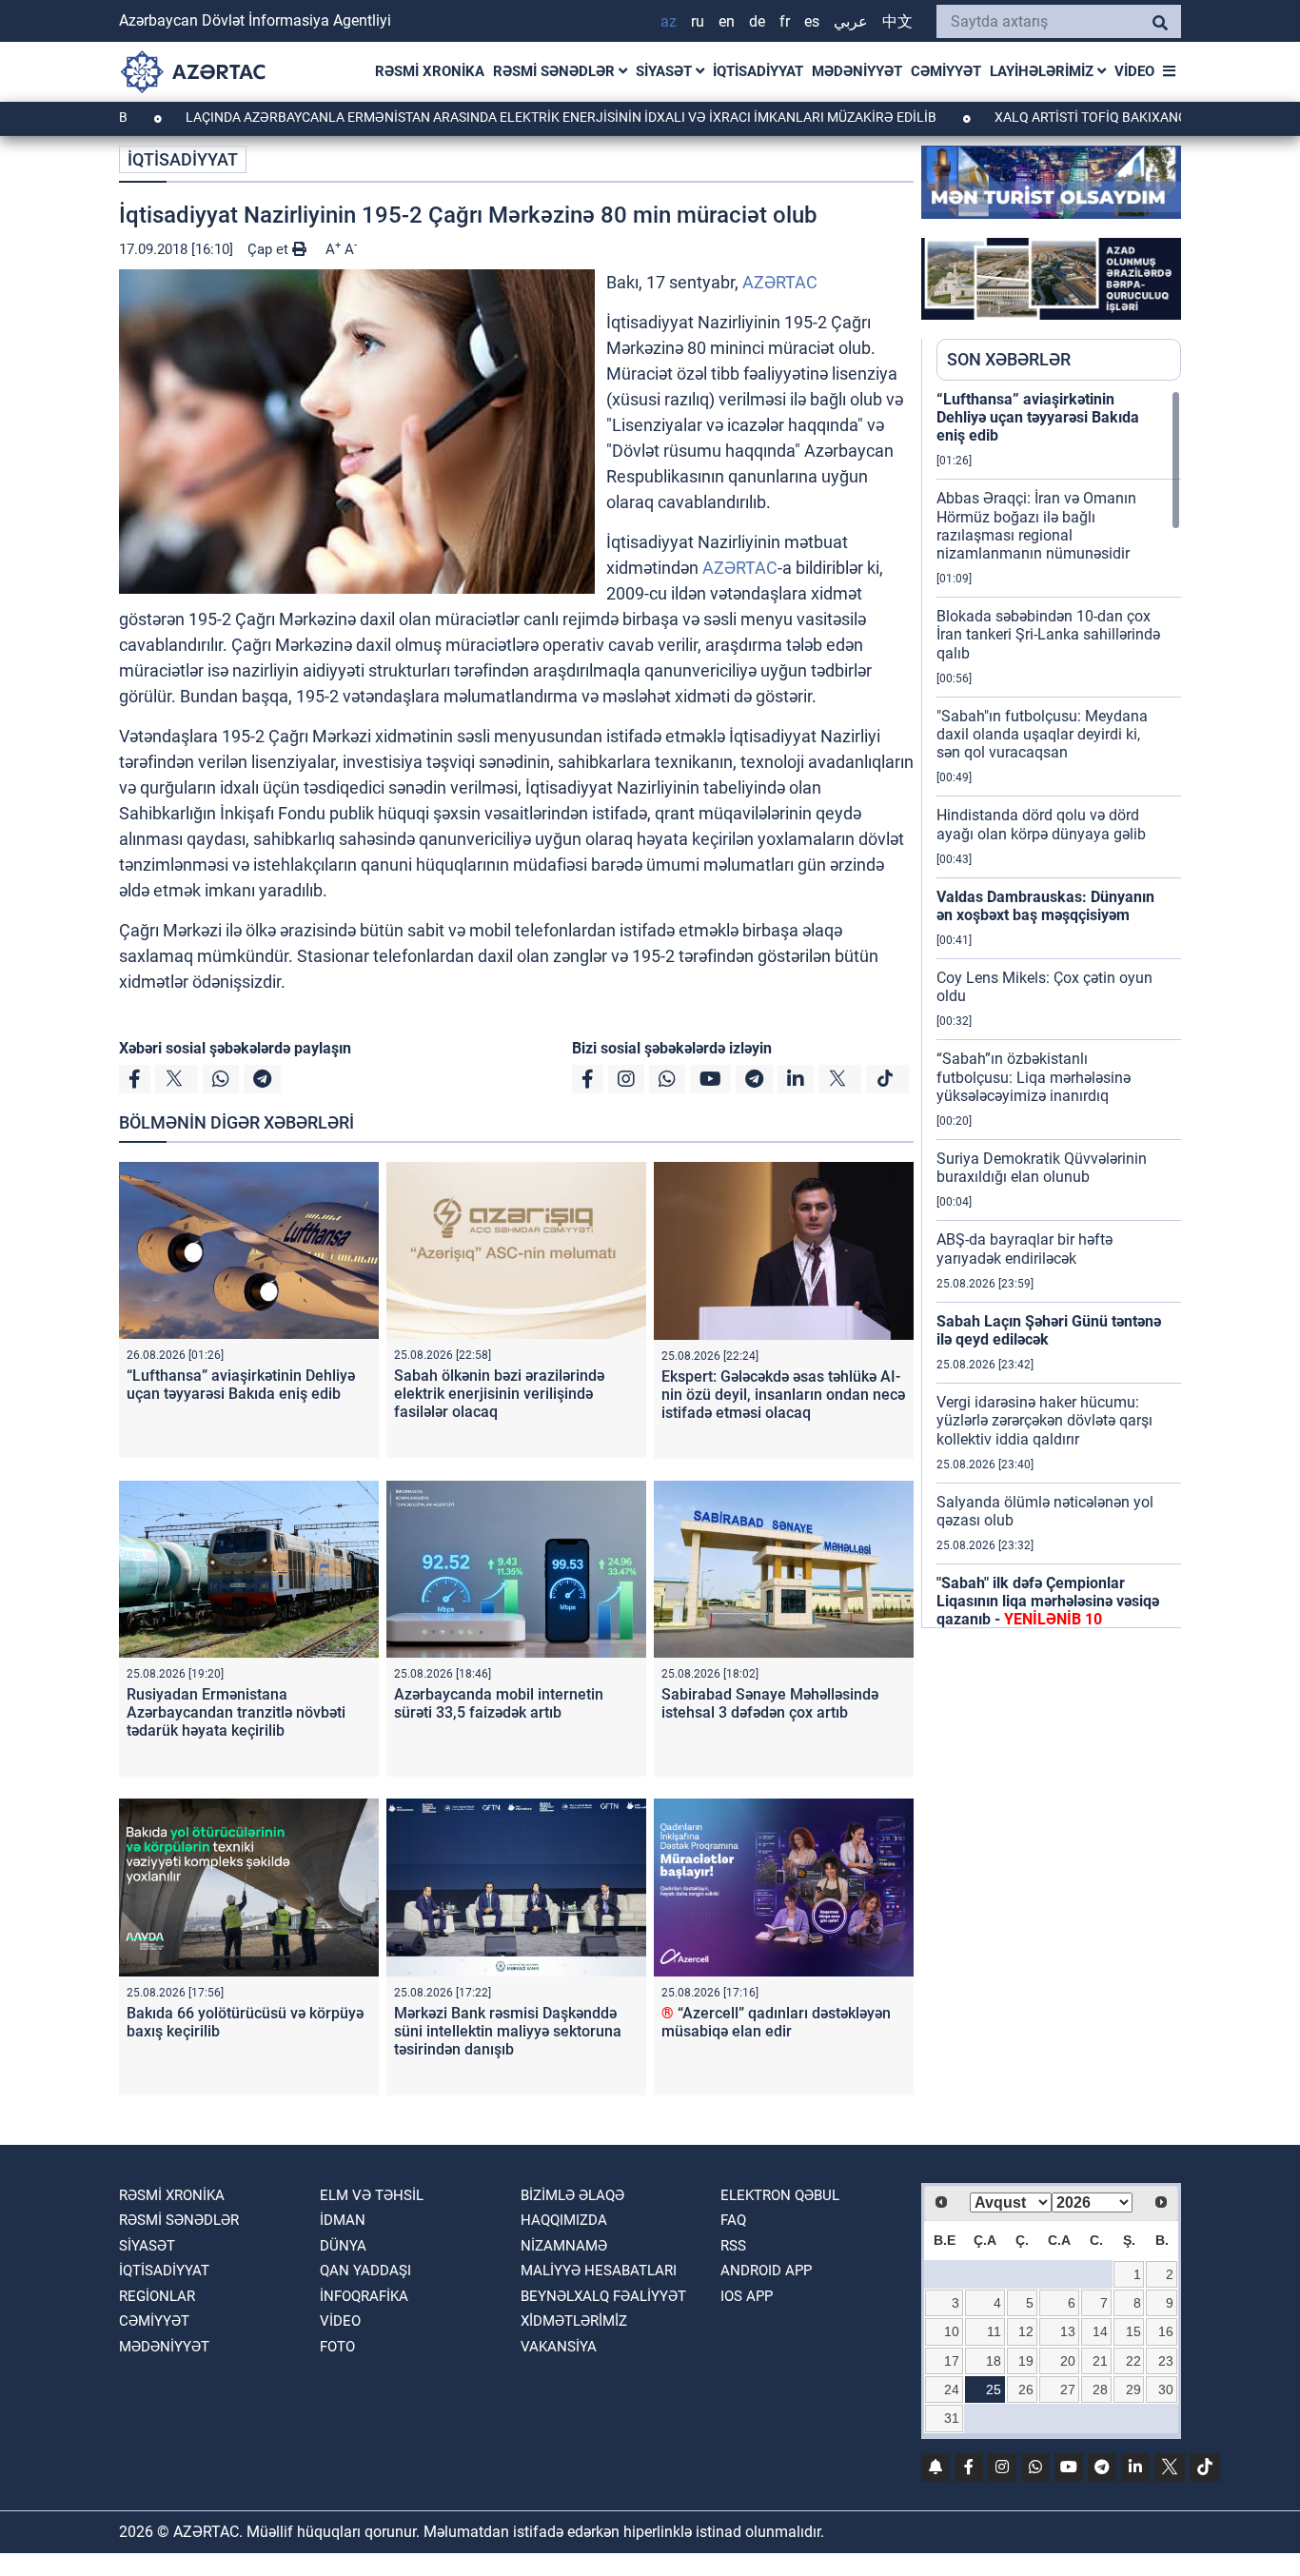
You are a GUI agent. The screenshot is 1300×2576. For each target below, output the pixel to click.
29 (1133, 2389)
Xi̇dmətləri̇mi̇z (574, 2321)
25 (994, 2389)
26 (1026, 2389)
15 (1133, 2331)
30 (1166, 2389)
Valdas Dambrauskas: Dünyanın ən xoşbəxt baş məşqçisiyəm (1045, 906)
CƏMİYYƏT (946, 71)
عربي (851, 21)
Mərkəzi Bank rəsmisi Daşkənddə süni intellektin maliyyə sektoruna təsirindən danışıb (508, 2031)
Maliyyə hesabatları (599, 2271)
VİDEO (1134, 71)
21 (1100, 2361)
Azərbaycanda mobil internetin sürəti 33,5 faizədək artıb (499, 1703)
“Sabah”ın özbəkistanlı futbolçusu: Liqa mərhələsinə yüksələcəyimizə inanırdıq (1034, 1077)
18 (994, 2361)
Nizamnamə (564, 2246)
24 (952, 2389)
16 (1166, 2331)
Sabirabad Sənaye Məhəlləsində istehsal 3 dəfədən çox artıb (770, 1703)
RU (698, 21)
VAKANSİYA (559, 2347)
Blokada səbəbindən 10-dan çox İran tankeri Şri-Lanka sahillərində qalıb (1048, 634)
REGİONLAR (157, 2296)
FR (785, 21)
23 (1166, 2361)
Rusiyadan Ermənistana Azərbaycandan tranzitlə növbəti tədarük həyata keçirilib (236, 1712)
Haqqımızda (564, 2220)
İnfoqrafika (364, 2296)
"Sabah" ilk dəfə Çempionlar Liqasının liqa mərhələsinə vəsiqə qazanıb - (1048, 1601)
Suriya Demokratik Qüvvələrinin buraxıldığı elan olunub (1042, 1168)
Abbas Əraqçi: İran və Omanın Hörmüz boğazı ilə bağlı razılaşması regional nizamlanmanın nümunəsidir (1036, 526)
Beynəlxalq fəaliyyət (603, 2296)
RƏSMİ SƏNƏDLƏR (556, 71)
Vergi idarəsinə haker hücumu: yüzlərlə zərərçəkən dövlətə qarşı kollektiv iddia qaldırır (1044, 1420)
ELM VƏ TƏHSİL (372, 2195)
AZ (669, 21)
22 (1133, 2361)
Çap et (270, 249)
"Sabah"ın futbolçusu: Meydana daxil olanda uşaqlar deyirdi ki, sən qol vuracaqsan (1042, 734)
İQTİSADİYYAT (758, 71)
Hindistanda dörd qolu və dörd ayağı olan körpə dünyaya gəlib (1041, 824)
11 (994, 2331)
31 (952, 2418)
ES (812, 21)
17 (952, 2361)
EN (727, 21)
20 (1068, 2361)
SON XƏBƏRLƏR (1009, 359)
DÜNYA (343, 2246)
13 (1068, 2331)
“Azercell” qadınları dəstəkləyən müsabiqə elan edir (776, 2022)
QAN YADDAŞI (365, 2271)
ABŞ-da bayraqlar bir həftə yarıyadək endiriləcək (1024, 1249)
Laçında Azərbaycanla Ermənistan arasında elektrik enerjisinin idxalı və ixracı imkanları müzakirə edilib (476, 117)
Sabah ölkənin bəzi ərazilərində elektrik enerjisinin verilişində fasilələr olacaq (499, 1394)
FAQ (733, 2220)
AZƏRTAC (780, 282)
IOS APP (747, 2296)
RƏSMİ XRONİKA (430, 71)
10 (952, 2331)
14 (1100, 2331)
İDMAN (343, 2220)
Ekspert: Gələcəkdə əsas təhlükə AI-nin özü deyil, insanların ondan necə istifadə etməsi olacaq (783, 1395)
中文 (897, 21)
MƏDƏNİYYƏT (857, 71)
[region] (1059, 1009)
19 (1026, 2361)
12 (1026, 2331)
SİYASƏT (666, 71)
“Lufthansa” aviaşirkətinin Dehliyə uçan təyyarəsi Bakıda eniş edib (241, 1385)
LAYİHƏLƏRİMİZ (1044, 71)
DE (757, 21)
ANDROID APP (766, 2271)
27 (1068, 2389)
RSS (733, 2246)
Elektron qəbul (780, 2195)
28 (1100, 2389)
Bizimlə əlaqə (572, 2195)
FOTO (337, 2347)
